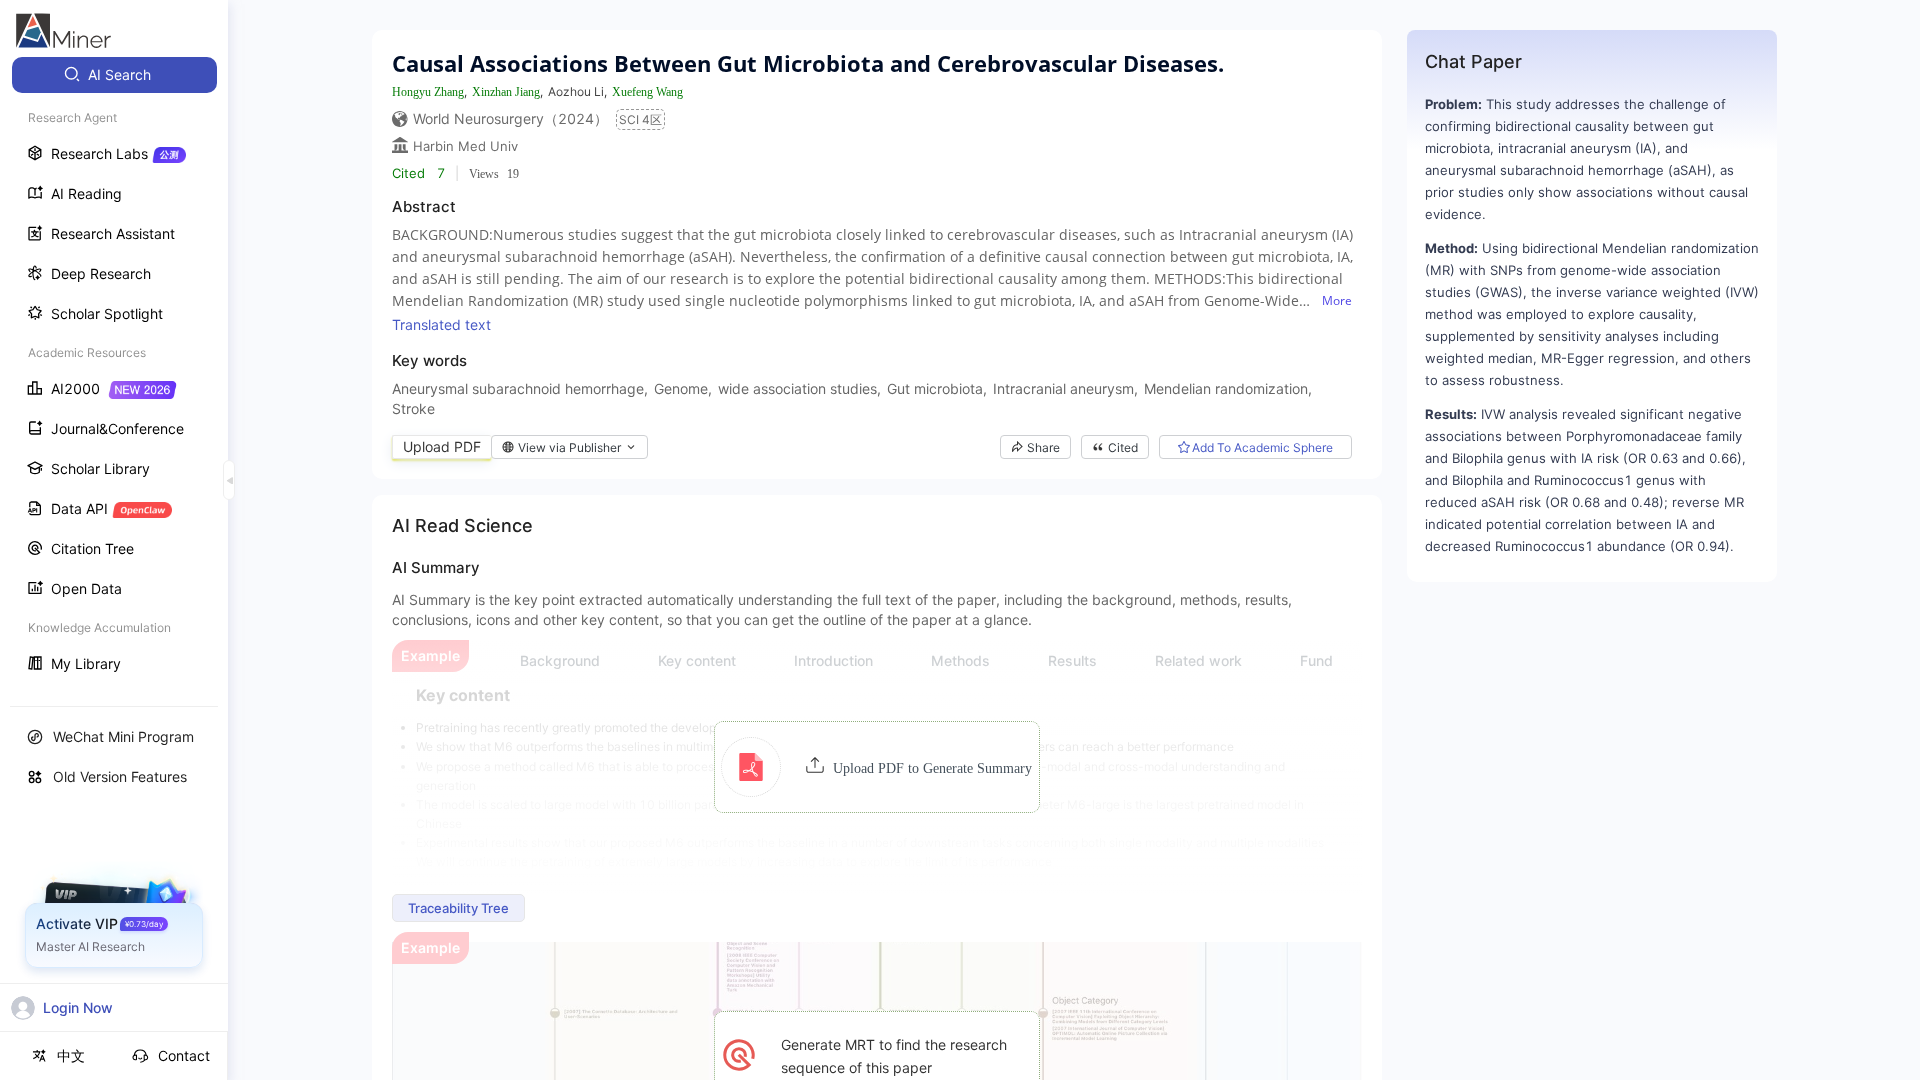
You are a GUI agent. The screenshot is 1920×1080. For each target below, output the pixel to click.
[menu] (114, 371)
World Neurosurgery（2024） (510, 118)
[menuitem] (114, 75)
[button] (876, 767)
